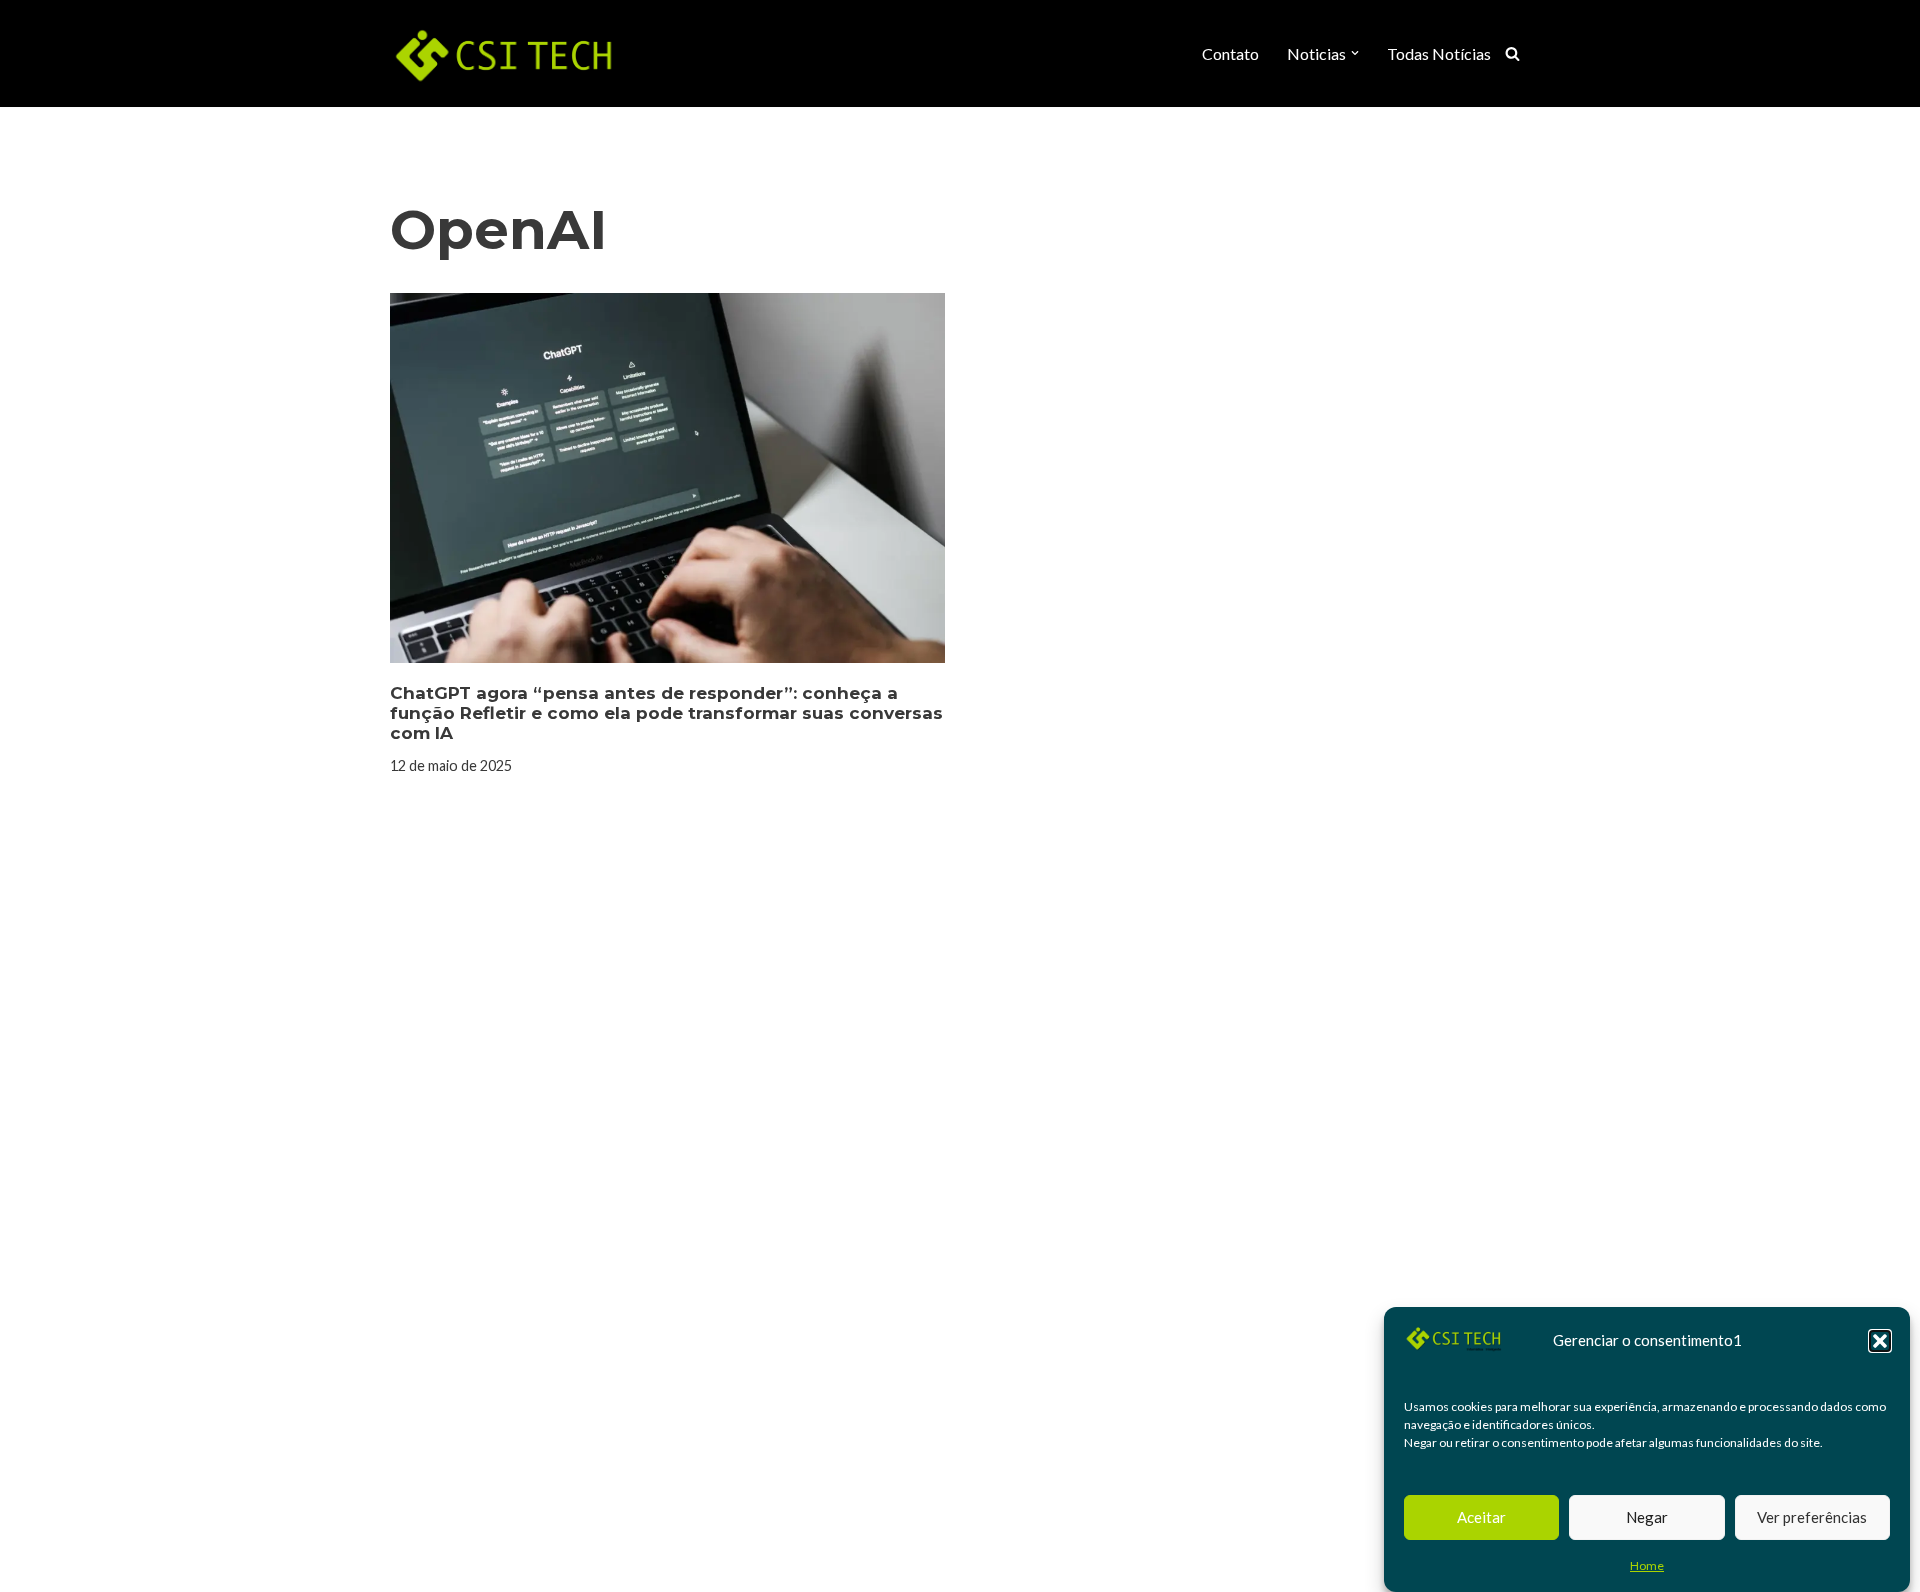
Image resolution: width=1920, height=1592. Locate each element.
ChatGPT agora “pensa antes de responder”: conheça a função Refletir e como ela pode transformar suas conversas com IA (666, 713)
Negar (1647, 1517)
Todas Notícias (1439, 53)
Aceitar (1481, 1517)
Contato (1230, 53)
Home (1647, 1565)
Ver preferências (1812, 1517)
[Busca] (1512, 53)
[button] (1880, 1341)
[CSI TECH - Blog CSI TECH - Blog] (505, 53)
